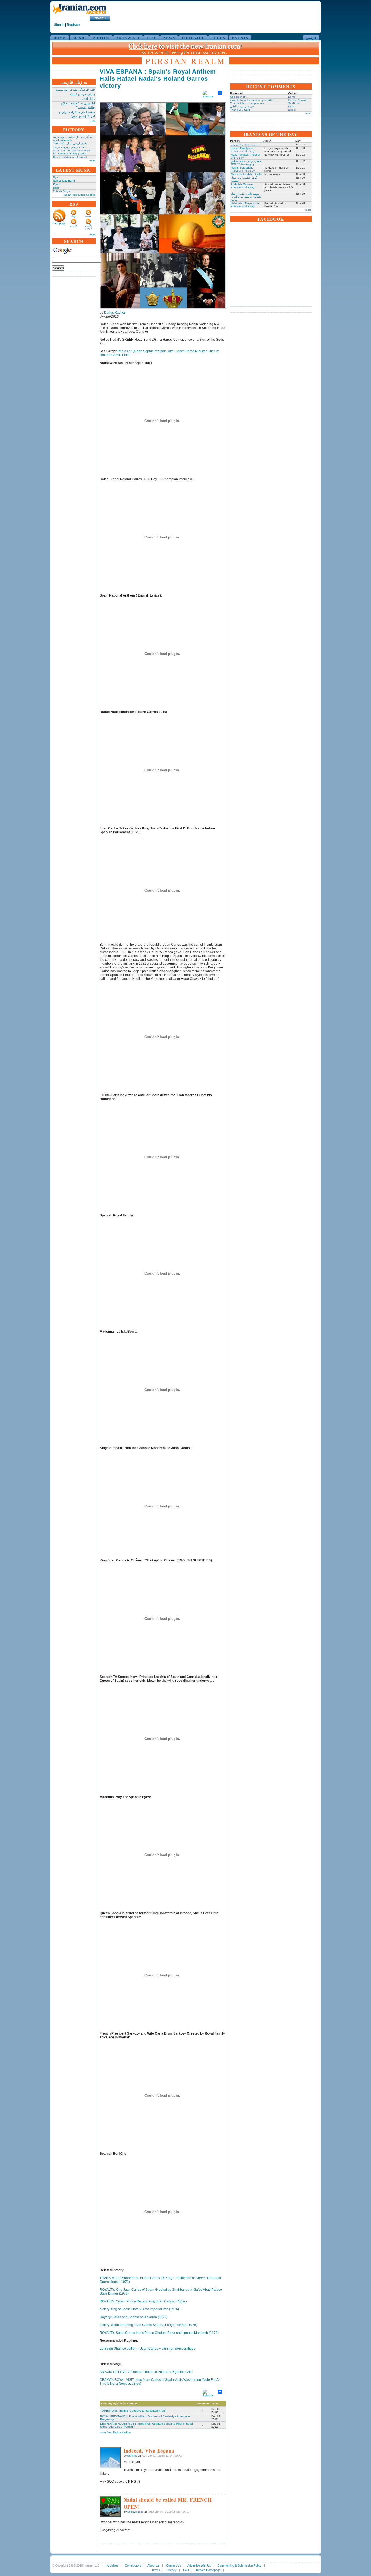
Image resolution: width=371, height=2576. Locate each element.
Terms (156, 2570)
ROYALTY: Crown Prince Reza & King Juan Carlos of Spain (143, 2301)
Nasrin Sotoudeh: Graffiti (246, 174)
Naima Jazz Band (64, 181)
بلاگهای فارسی (88, 227)
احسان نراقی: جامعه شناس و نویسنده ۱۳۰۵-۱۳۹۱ (246, 163)
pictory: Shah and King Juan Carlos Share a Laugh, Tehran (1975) (148, 2325)
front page (59, 224)
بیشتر (92, 120)
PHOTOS (101, 38)
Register (73, 25)
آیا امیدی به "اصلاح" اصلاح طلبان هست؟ (78, 105)
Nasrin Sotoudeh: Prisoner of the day (243, 169)
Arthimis (132, 2456)
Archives (113, 2565)
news (88, 216)
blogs (74, 216)
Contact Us (174, 2565)
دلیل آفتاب (88, 99)
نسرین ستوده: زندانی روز (246, 145)
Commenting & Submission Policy (240, 2565)
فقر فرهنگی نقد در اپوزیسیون (75, 90)
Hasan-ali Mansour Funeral (70, 157)
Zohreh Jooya (62, 191)
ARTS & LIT (128, 38)
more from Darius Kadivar (115, 2432)
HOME (60, 38)
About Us (154, 2565)
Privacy (172, 2570)
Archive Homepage (208, 2570)
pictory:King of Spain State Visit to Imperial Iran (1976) (139, 2309)
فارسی (311, 38)
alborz (292, 110)
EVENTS (240, 38)
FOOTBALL (193, 38)
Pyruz (56, 184)
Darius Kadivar (115, 313)
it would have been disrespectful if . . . (254, 100)
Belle (56, 188)
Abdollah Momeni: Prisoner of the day (243, 186)
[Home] (79, 14)
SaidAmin (294, 103)
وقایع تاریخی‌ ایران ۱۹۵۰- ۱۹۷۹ (70, 143)
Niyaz (56, 177)
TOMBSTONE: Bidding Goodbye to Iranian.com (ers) (133, 2411)
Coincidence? (239, 97)
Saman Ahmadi (298, 100)
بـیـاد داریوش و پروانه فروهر (69, 147)
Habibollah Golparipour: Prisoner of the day (246, 205)
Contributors (133, 2565)
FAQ (186, 2570)
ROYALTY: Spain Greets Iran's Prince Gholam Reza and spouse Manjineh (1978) (159, 2333)
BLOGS (218, 38)
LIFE (152, 38)
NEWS (169, 38)
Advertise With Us (199, 2565)
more (92, 161)
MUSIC (79, 38)
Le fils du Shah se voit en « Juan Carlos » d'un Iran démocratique (148, 2349)
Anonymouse (135, 2512)
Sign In (59, 25)
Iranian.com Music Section (79, 195)
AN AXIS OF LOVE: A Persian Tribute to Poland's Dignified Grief (146, 2372)
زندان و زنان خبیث (82, 94)
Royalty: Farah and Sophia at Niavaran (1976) (134, 2317)
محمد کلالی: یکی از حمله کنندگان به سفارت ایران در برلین (246, 197)
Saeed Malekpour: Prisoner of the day (243, 150)
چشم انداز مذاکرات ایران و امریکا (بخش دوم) (77, 114)
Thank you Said (240, 110)
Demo (292, 97)
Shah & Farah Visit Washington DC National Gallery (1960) (73, 152)
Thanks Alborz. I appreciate (247, 103)
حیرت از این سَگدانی (242, 107)
